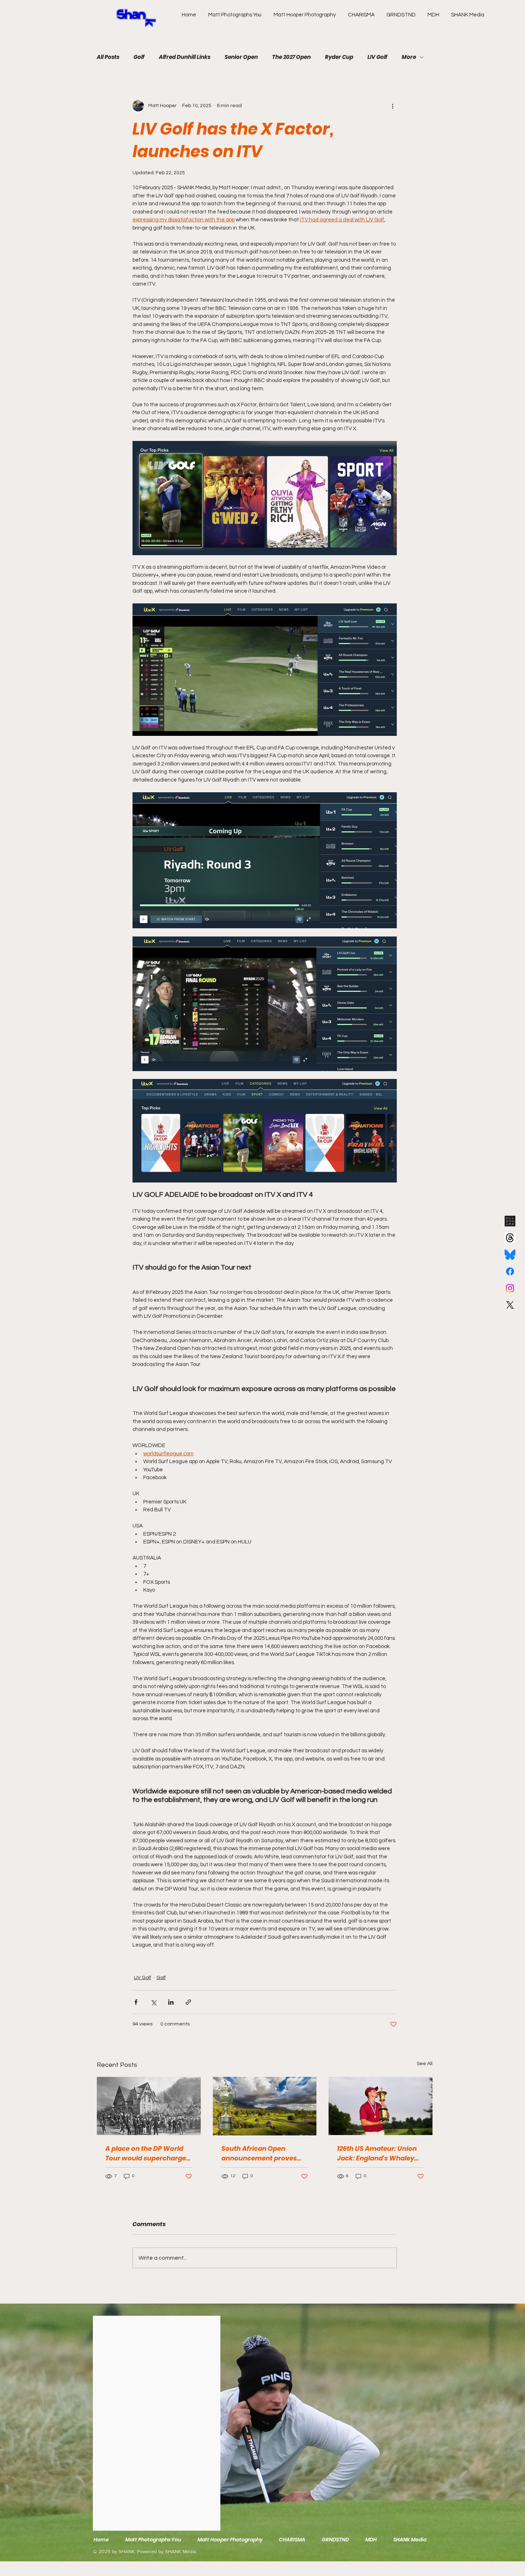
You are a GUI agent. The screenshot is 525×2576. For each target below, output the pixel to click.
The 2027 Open (291, 57)
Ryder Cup (339, 57)
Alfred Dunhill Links (185, 57)
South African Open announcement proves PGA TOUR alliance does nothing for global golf (260, 2153)
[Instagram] (510, 1288)
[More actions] (392, 106)
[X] (510, 1305)
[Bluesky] (510, 1255)
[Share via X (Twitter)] (153, 2002)
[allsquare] (510, 1221)
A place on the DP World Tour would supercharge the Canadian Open (146, 2153)
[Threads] (510, 1238)
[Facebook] (510, 1271)
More (409, 57)
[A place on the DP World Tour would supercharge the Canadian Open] (149, 2106)
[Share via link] (188, 2002)
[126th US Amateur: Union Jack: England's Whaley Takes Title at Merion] (381, 2106)
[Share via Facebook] (136, 2002)
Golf (139, 57)
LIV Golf (377, 57)
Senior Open (241, 57)
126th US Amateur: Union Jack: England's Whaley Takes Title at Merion (377, 2153)
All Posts (108, 57)
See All (425, 2064)
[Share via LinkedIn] (171, 2002)
